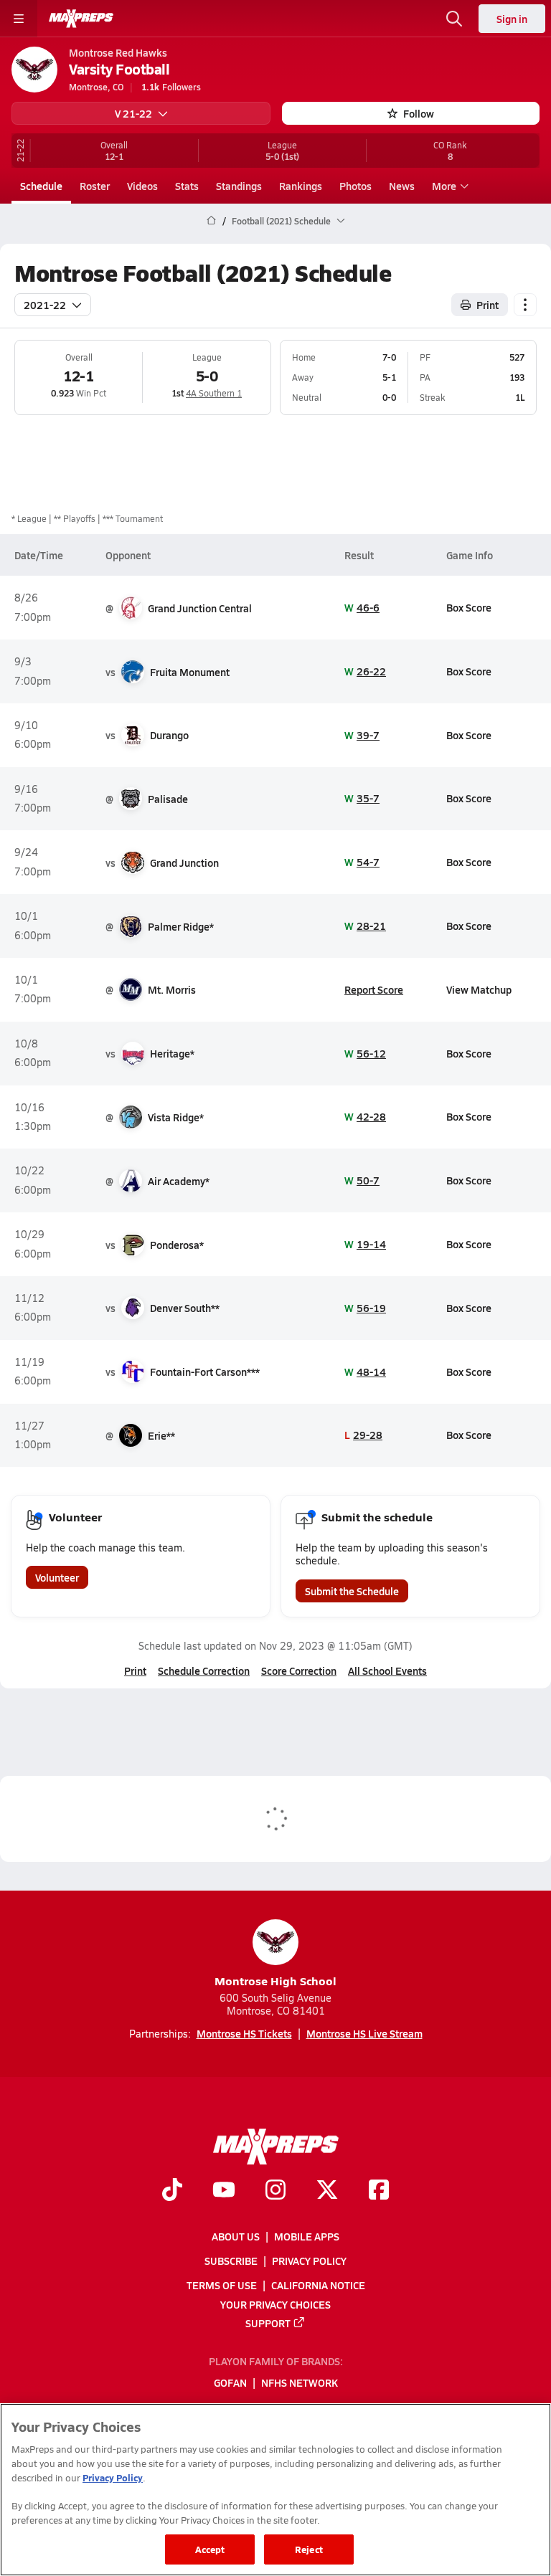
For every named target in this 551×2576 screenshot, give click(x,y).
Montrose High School (275, 1981)
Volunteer (57, 1577)
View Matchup (479, 989)
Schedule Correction (204, 1670)
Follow (419, 113)
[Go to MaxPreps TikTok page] (172, 2191)
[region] (275, 2490)
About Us (236, 2236)
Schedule (41, 186)
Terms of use (222, 2285)
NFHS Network (300, 2382)
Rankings (301, 186)
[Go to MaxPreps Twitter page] (327, 2191)
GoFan (230, 2382)
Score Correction (299, 1670)
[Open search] (454, 19)
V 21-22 (133, 113)
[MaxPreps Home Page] (211, 221)
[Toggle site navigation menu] (19, 19)
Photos (355, 186)
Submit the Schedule (352, 1591)
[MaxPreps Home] (81, 19)
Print (488, 305)
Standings (239, 186)
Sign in (512, 19)
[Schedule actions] (525, 305)
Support (268, 2322)
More (444, 186)
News (402, 186)
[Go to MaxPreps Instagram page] (275, 2191)
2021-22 (45, 305)
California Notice (318, 2285)
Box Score (469, 607)
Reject (309, 2549)
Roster (95, 186)
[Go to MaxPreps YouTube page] (224, 2191)
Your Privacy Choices (275, 2304)
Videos (142, 186)
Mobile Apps (307, 2236)
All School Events (387, 1670)
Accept (210, 2549)
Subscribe (231, 2261)
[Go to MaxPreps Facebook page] (379, 2191)
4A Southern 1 (214, 393)
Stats (187, 186)
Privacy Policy (309, 2261)
